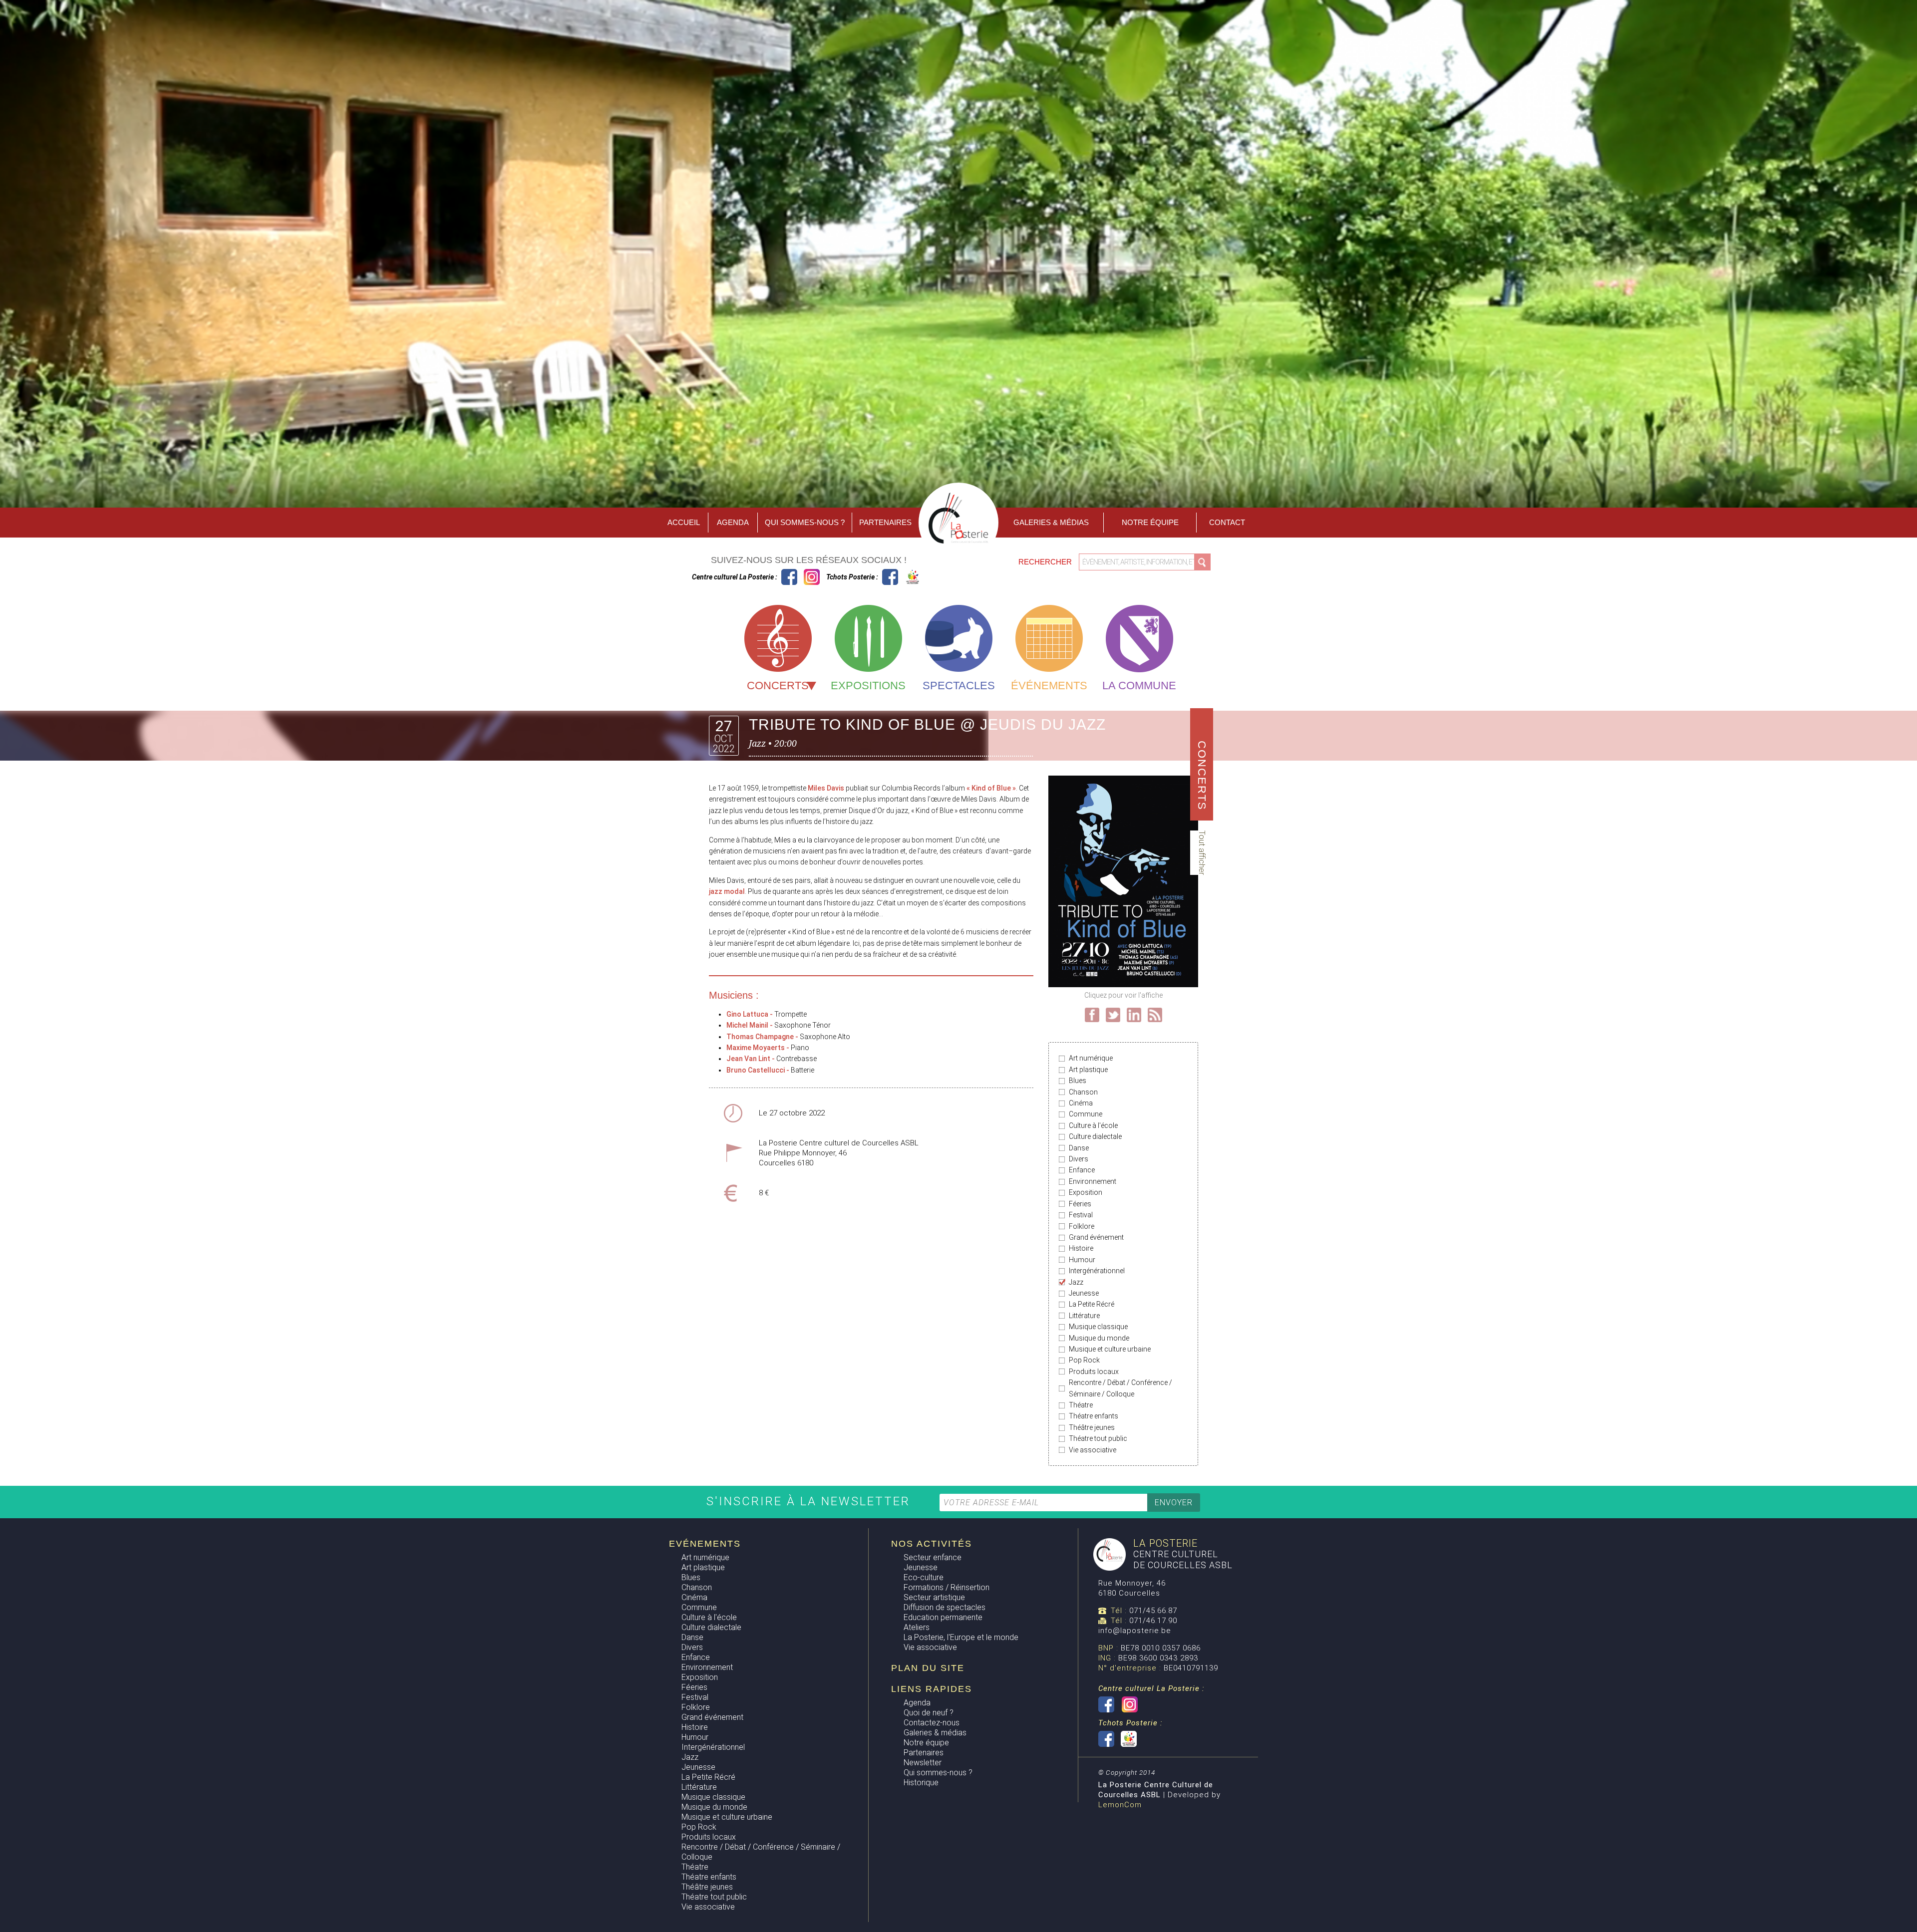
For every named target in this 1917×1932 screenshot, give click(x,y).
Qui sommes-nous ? (805, 522)
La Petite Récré (1092, 1304)
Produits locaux (1094, 1372)
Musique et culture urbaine (1110, 1349)
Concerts (778, 686)
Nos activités (932, 1544)
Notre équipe (1150, 522)
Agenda (733, 522)
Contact (1227, 522)
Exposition (1086, 1192)
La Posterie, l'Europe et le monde (961, 1637)
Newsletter (923, 1763)
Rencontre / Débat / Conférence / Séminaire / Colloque (1120, 1388)
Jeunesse (1084, 1293)
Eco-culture (924, 1577)
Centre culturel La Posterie (789, 577)
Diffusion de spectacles (945, 1607)
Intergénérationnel (1097, 1271)
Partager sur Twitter (1113, 1015)
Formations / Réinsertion (947, 1587)
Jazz (1076, 1282)
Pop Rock (1084, 1360)
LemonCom (1120, 1805)
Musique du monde (1099, 1338)
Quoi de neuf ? (929, 1713)
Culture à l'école (1093, 1125)
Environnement (1093, 1181)
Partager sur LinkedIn (1134, 1015)
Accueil (684, 522)
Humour (1082, 1260)
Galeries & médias (935, 1733)
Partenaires (885, 522)
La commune (1139, 686)
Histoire (1081, 1248)
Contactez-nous (932, 1723)
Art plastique (1088, 1070)
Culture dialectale (1095, 1136)
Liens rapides (932, 1689)
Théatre (1081, 1405)
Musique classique (1098, 1327)
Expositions (868, 686)
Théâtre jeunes (1092, 1427)
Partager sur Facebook (1092, 1015)
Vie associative (1093, 1450)
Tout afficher (1202, 853)
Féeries (1080, 1204)
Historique (921, 1783)
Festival (1081, 1215)
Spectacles (959, 686)
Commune (1086, 1114)
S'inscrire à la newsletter (810, 1501)
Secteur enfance (933, 1557)
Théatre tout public (1098, 1438)
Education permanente (943, 1617)
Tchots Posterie (901, 577)
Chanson (1083, 1092)
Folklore (1082, 1226)
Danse (1079, 1148)
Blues (1078, 1081)
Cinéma (1081, 1103)
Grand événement (1096, 1237)
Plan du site (928, 1668)
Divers (1079, 1159)
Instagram (812, 577)
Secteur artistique (934, 1597)
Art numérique (1091, 1058)
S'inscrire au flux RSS (1155, 1015)
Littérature (1084, 1316)
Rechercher (1046, 562)
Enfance (1082, 1170)
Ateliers (917, 1627)
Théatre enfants (1094, 1416)
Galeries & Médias (1051, 522)
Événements (1049, 686)
